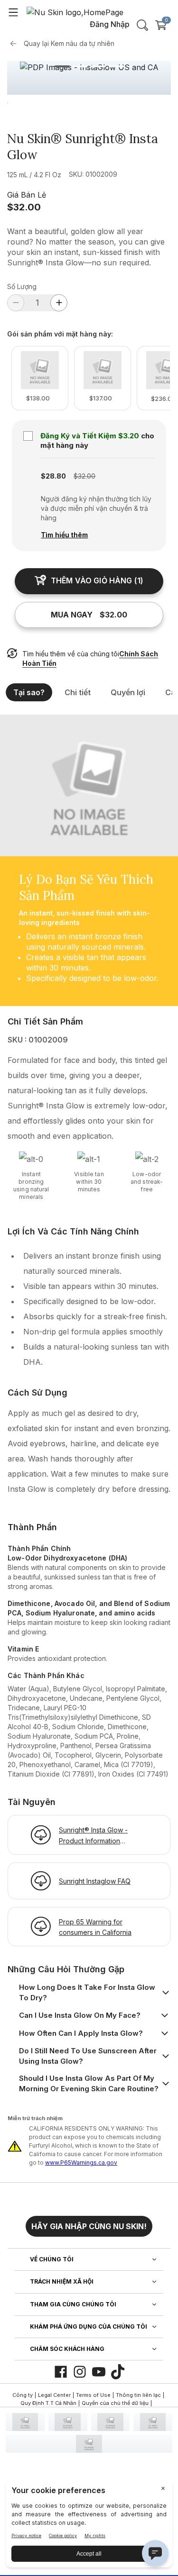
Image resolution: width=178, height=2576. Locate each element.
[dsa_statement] (89, 2444)
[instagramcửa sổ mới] (80, 2372)
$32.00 (24, 207)
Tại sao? (29, 692)
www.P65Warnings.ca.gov (81, 2163)
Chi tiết (78, 692)
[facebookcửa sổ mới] (61, 2372)
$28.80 (53, 476)
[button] (89, 2222)
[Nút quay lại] (16, 44)
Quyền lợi (128, 692)
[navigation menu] (13, 12)
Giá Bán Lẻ (27, 195)
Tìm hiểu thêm (64, 535)
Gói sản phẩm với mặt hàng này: (60, 334)
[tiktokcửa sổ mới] (118, 2372)
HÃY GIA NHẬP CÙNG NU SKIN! (89, 2226)
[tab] (62, 66)
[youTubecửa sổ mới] (99, 2372)
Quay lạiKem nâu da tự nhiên (69, 43)
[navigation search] (142, 25)
